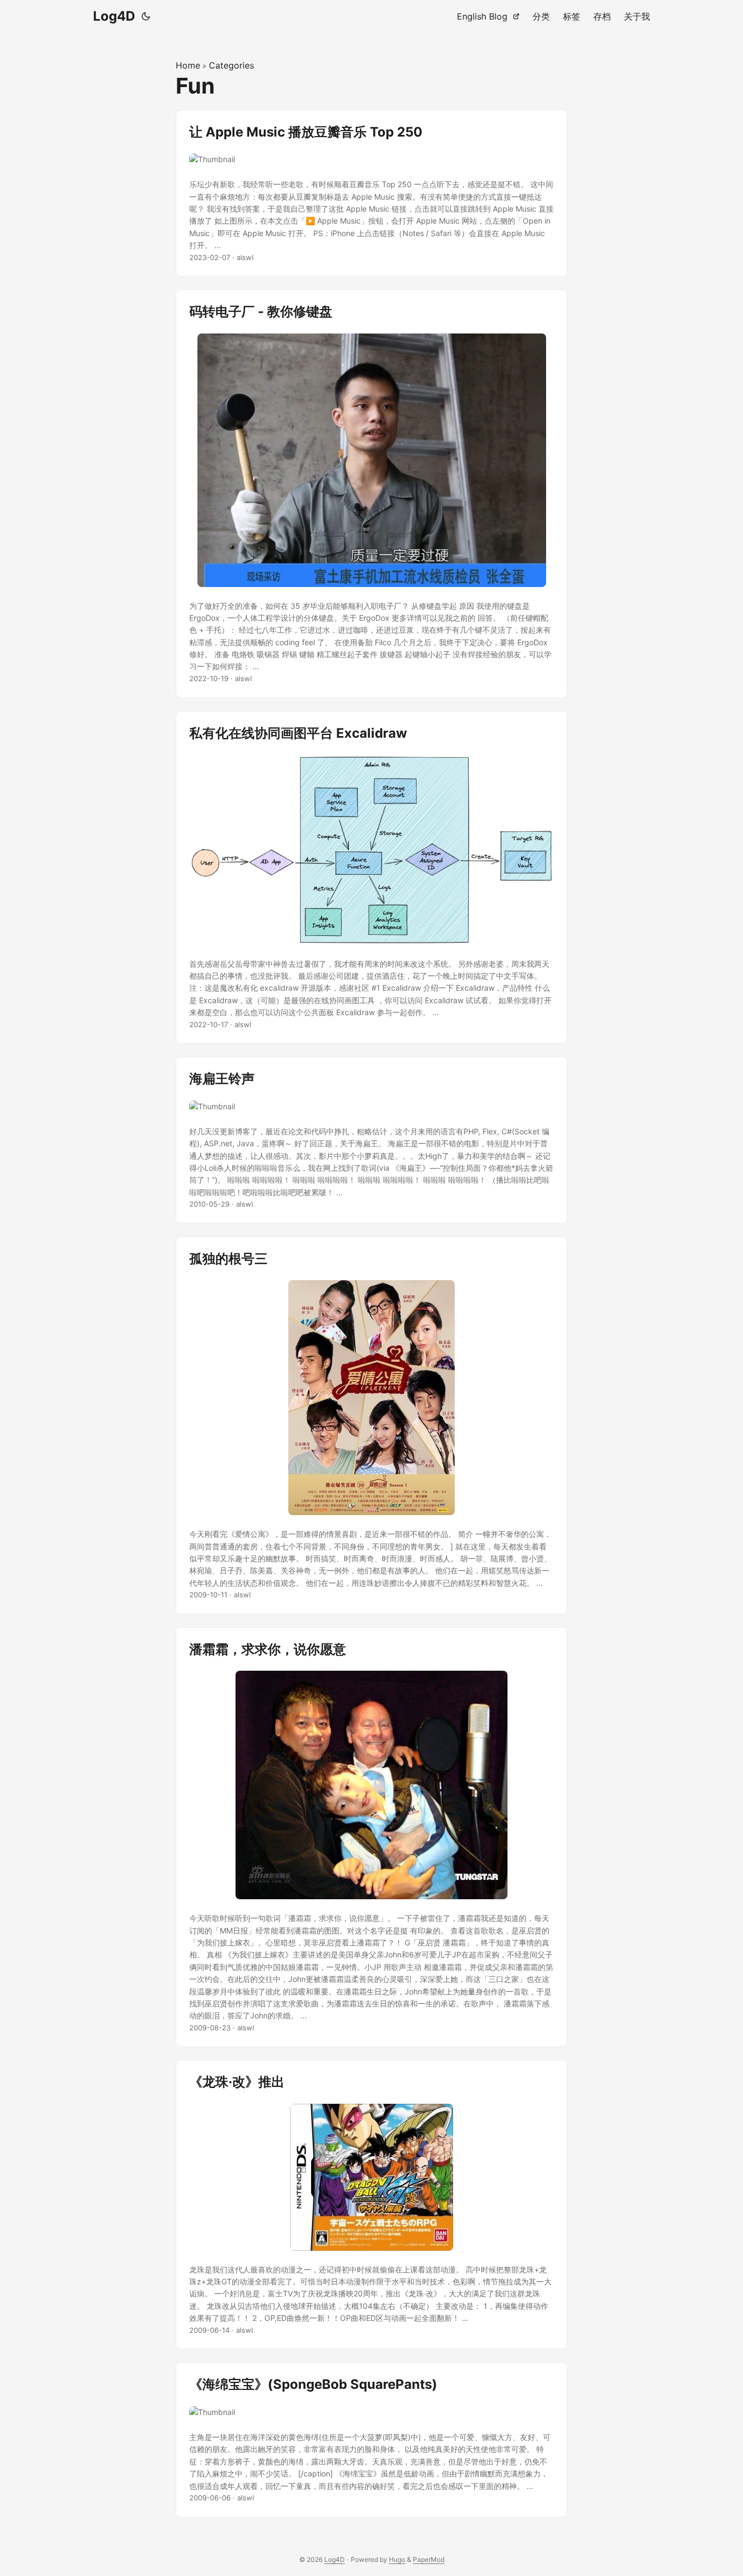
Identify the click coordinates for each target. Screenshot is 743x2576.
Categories (231, 65)
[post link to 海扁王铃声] (371, 1140)
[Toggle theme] (146, 16)
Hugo (397, 2559)
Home (188, 65)
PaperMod (429, 2559)
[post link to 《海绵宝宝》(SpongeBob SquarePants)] (371, 2439)
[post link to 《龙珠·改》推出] (371, 2204)
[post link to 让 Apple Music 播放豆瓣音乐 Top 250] (371, 193)
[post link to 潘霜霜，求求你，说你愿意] (371, 1837)
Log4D (114, 16)
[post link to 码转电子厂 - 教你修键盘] (371, 493)
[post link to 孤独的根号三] (371, 1425)
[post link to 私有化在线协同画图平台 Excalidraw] (371, 878)
